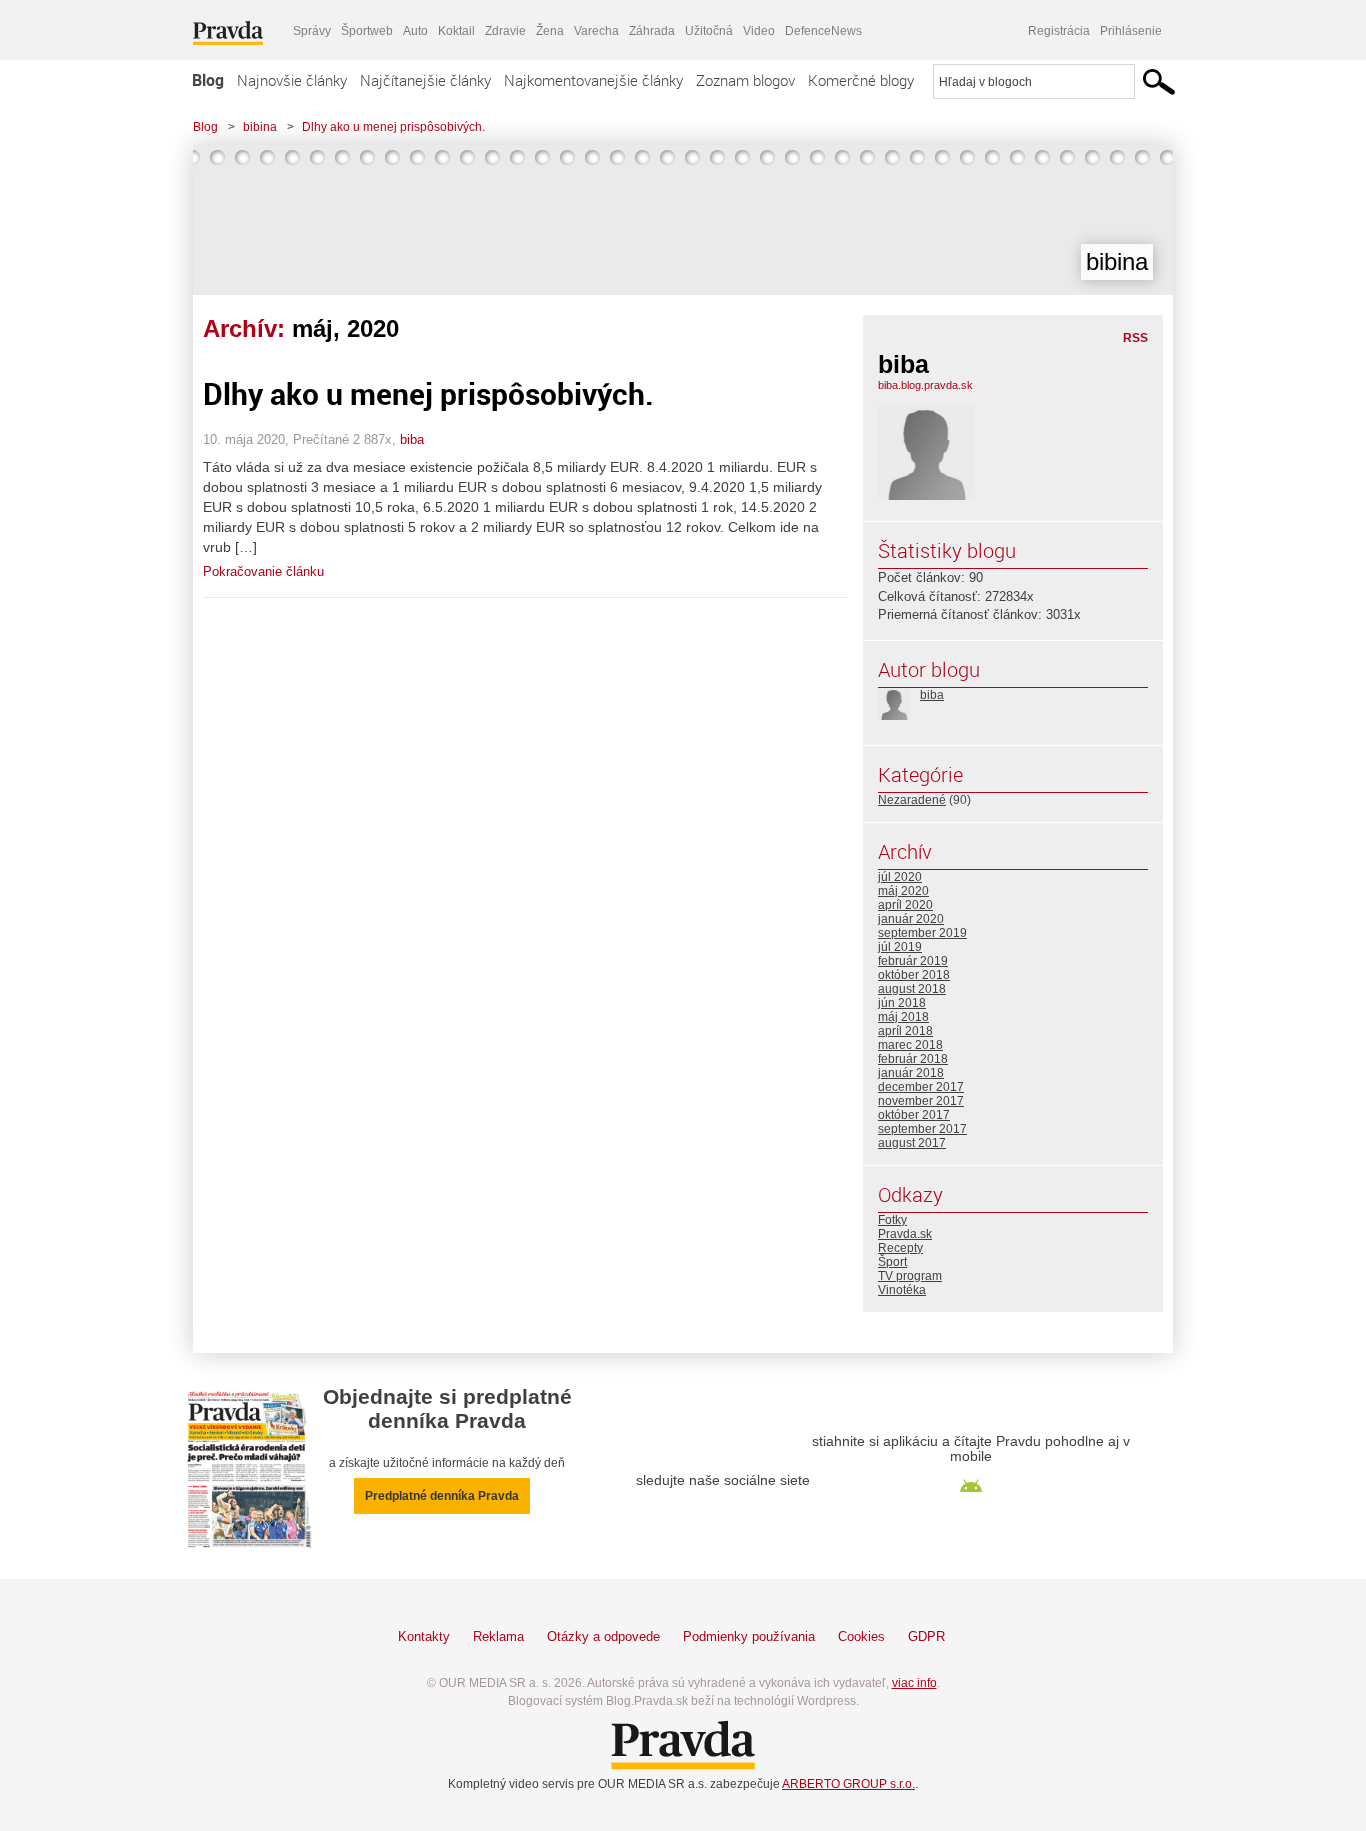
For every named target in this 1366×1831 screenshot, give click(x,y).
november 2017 (921, 1101)
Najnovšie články (292, 80)
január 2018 (911, 1073)
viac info (914, 1683)
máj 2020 (903, 891)
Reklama (498, 1636)
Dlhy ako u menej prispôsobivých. (393, 127)
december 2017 (921, 1087)
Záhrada (652, 31)
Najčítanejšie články (425, 80)
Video (759, 31)
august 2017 (912, 1143)
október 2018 (914, 975)
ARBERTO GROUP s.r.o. (848, 1784)
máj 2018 (903, 1017)
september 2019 (922, 933)
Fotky (892, 1220)
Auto (415, 31)
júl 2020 (900, 877)
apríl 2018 (905, 1031)
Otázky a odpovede (603, 1636)
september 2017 (922, 1129)
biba (412, 439)
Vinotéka (902, 1290)
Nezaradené (912, 800)
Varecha (596, 31)
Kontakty (424, 1636)
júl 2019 (900, 947)
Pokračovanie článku (263, 571)
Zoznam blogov (745, 80)
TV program (910, 1276)
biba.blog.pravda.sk (925, 385)
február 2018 (913, 1059)
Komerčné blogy (861, 80)
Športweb (367, 31)
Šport (892, 1262)
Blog (208, 80)
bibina (260, 127)
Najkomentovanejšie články (593, 80)
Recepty (900, 1248)
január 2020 (911, 919)
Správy (312, 31)
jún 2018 (902, 1003)
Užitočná (709, 31)
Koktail (456, 31)
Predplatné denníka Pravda (442, 1496)
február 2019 (913, 961)
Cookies (861, 1636)
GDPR (926, 1636)
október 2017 (914, 1115)
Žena (550, 31)
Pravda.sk (905, 1234)
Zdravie (505, 31)
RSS (1135, 338)
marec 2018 (910, 1045)
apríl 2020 (905, 905)
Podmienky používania (749, 1636)
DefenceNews (823, 31)
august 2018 (912, 989)
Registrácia (1059, 31)
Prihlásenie (1131, 31)
